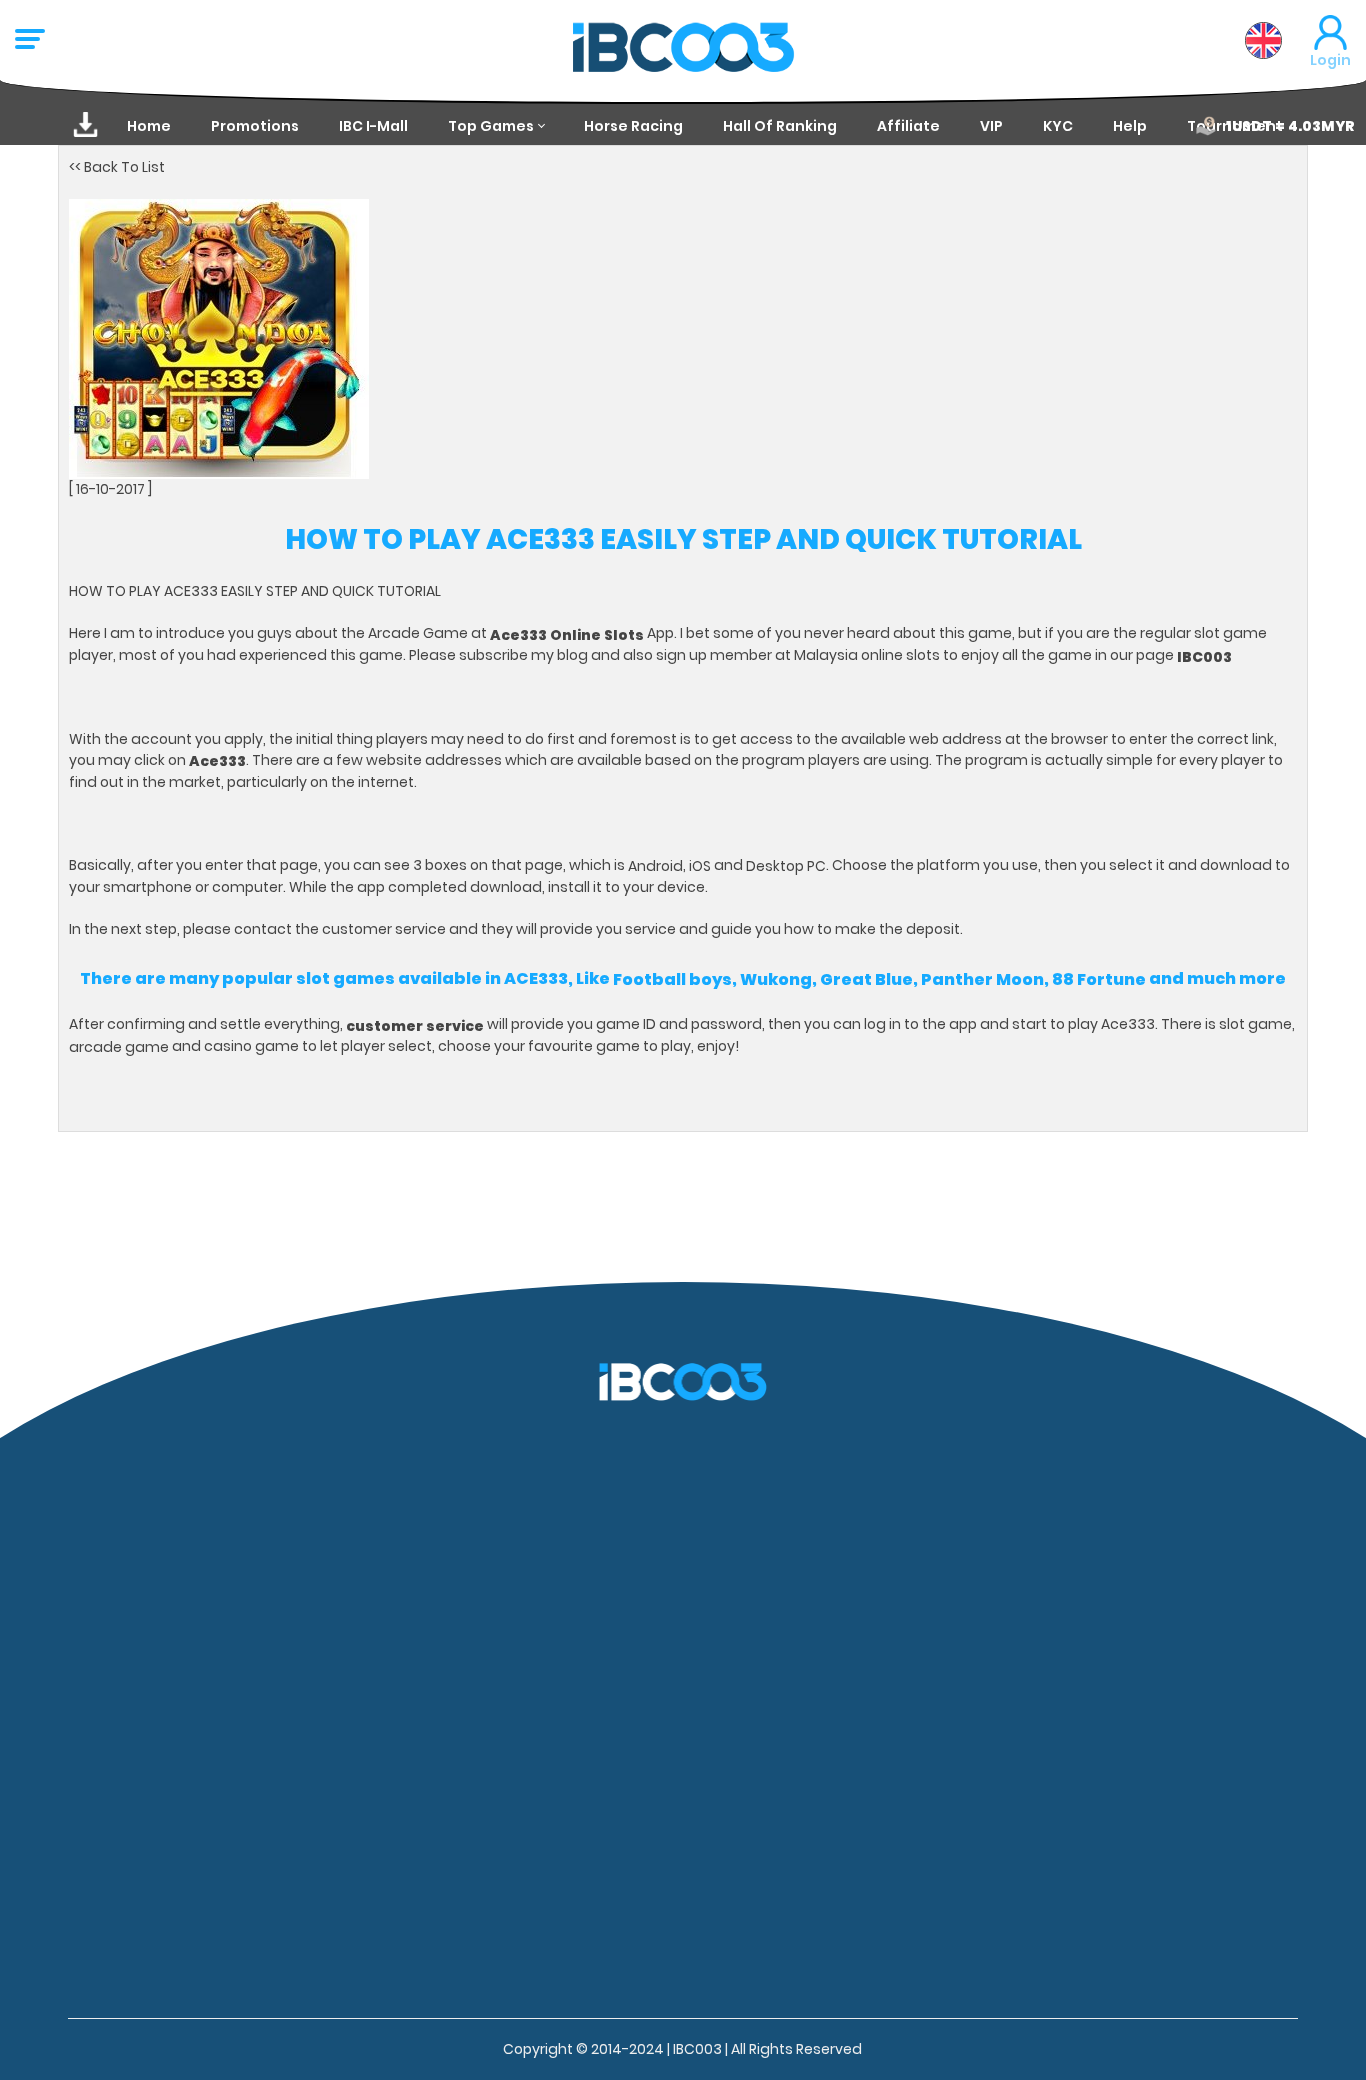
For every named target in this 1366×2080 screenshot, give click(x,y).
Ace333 (216, 761)
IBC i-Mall (373, 126)
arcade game (119, 1047)
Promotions (255, 126)
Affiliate (908, 126)
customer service (415, 1025)
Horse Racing (633, 126)
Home (149, 126)
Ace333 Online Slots (567, 634)
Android (655, 866)
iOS (700, 866)
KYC (1058, 126)
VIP (991, 126)
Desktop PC (786, 866)
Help (1130, 126)
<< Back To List (117, 167)
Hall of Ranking (780, 126)
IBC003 (1204, 656)
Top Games (491, 126)
